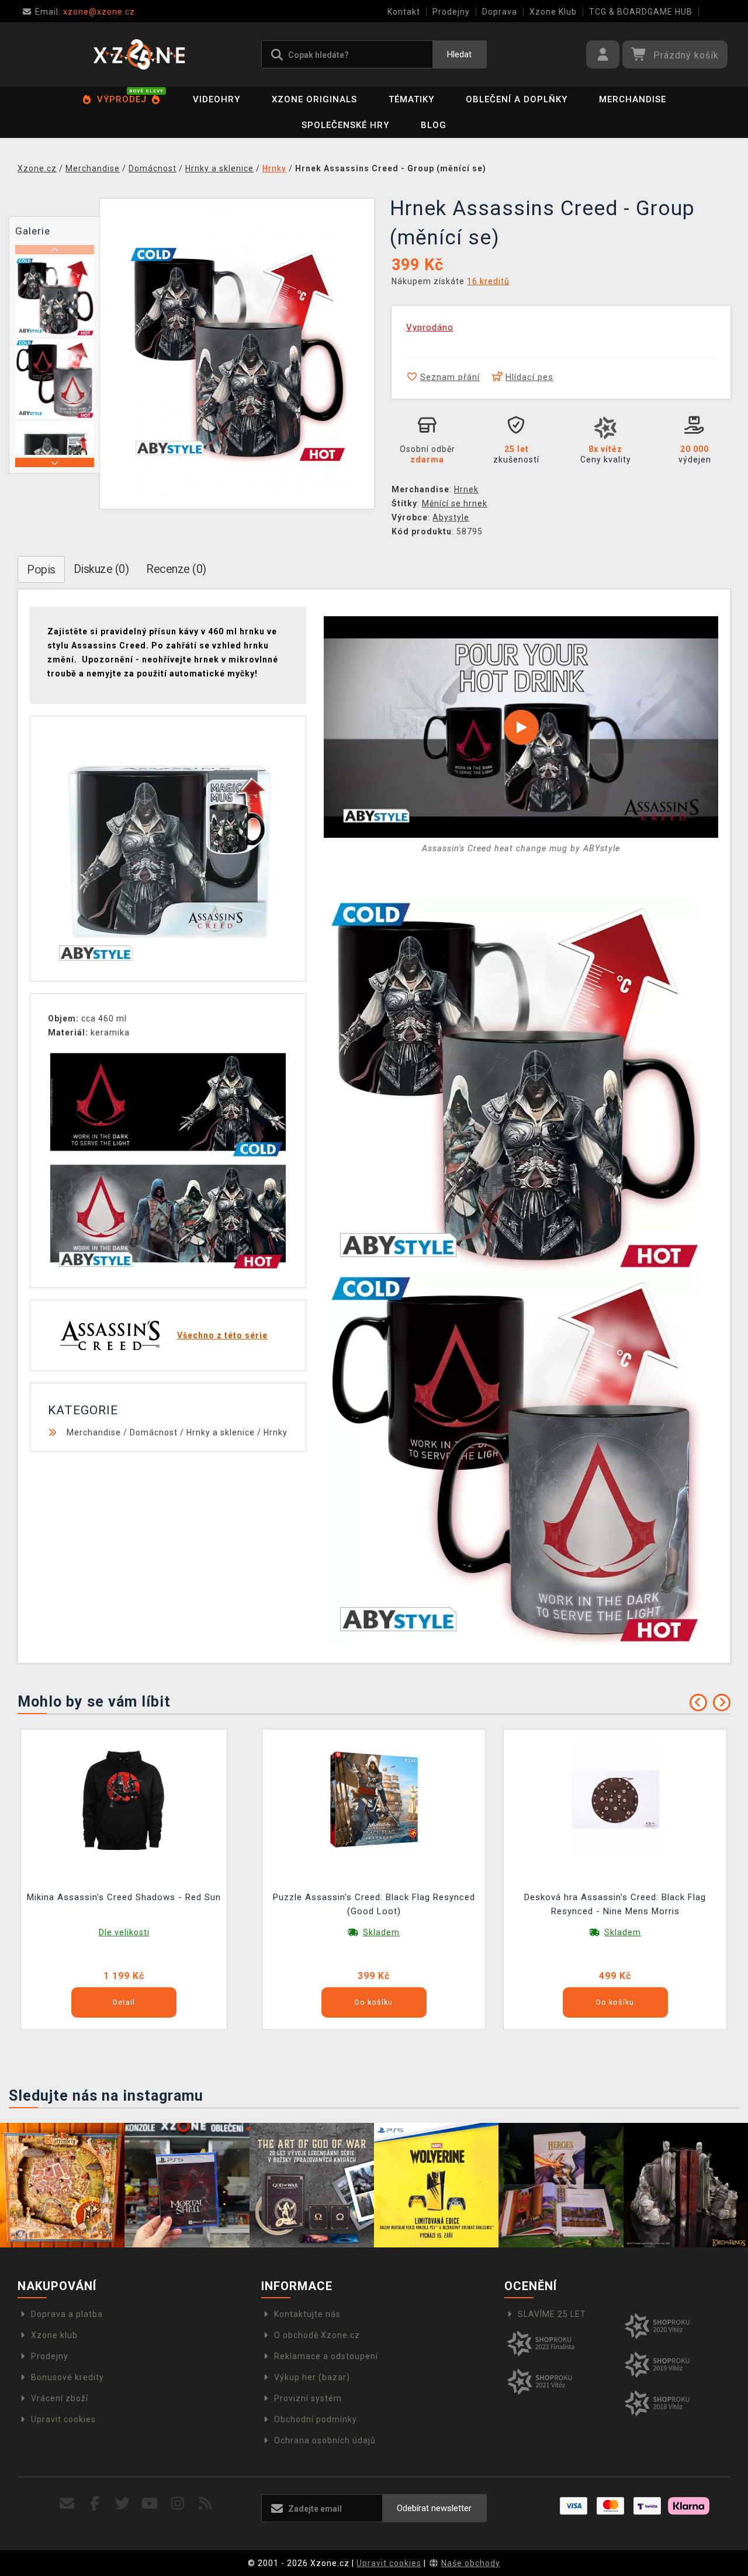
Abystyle (451, 517)
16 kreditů (488, 281)
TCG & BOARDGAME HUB (641, 12)
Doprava (500, 12)
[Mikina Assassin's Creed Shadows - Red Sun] (124, 1799)
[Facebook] (95, 2504)
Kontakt (404, 12)
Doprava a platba (67, 2314)
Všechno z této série (222, 1335)
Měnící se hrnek (455, 503)
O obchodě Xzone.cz (317, 2335)
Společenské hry (345, 125)
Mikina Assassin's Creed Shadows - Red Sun (124, 1897)
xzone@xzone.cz (85, 12)
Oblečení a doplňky (517, 99)
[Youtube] (150, 2504)
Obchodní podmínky (316, 2419)
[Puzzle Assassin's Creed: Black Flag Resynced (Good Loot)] (374, 1799)
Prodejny (451, 12)
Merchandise (633, 99)
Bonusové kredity (67, 2377)
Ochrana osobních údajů (325, 2440)
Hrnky (276, 1432)
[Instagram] (178, 2504)
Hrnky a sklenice (221, 1432)
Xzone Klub (553, 12)
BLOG (434, 125)
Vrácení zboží (60, 2398)
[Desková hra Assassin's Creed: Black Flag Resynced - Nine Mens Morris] (615, 1799)
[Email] (67, 2504)
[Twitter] (122, 2504)
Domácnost (154, 1432)
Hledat (459, 54)
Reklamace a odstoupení (326, 2356)
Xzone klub (54, 2335)
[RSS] (205, 2504)
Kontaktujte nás (307, 2314)
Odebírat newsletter (434, 2508)
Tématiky (411, 99)
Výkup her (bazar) (312, 2377)
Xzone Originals (314, 99)
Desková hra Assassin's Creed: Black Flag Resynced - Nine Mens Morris (615, 1904)
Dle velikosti (124, 1932)
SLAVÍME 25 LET (552, 2314)
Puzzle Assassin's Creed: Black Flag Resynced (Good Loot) (374, 1904)
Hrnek (466, 489)
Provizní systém (308, 2398)
